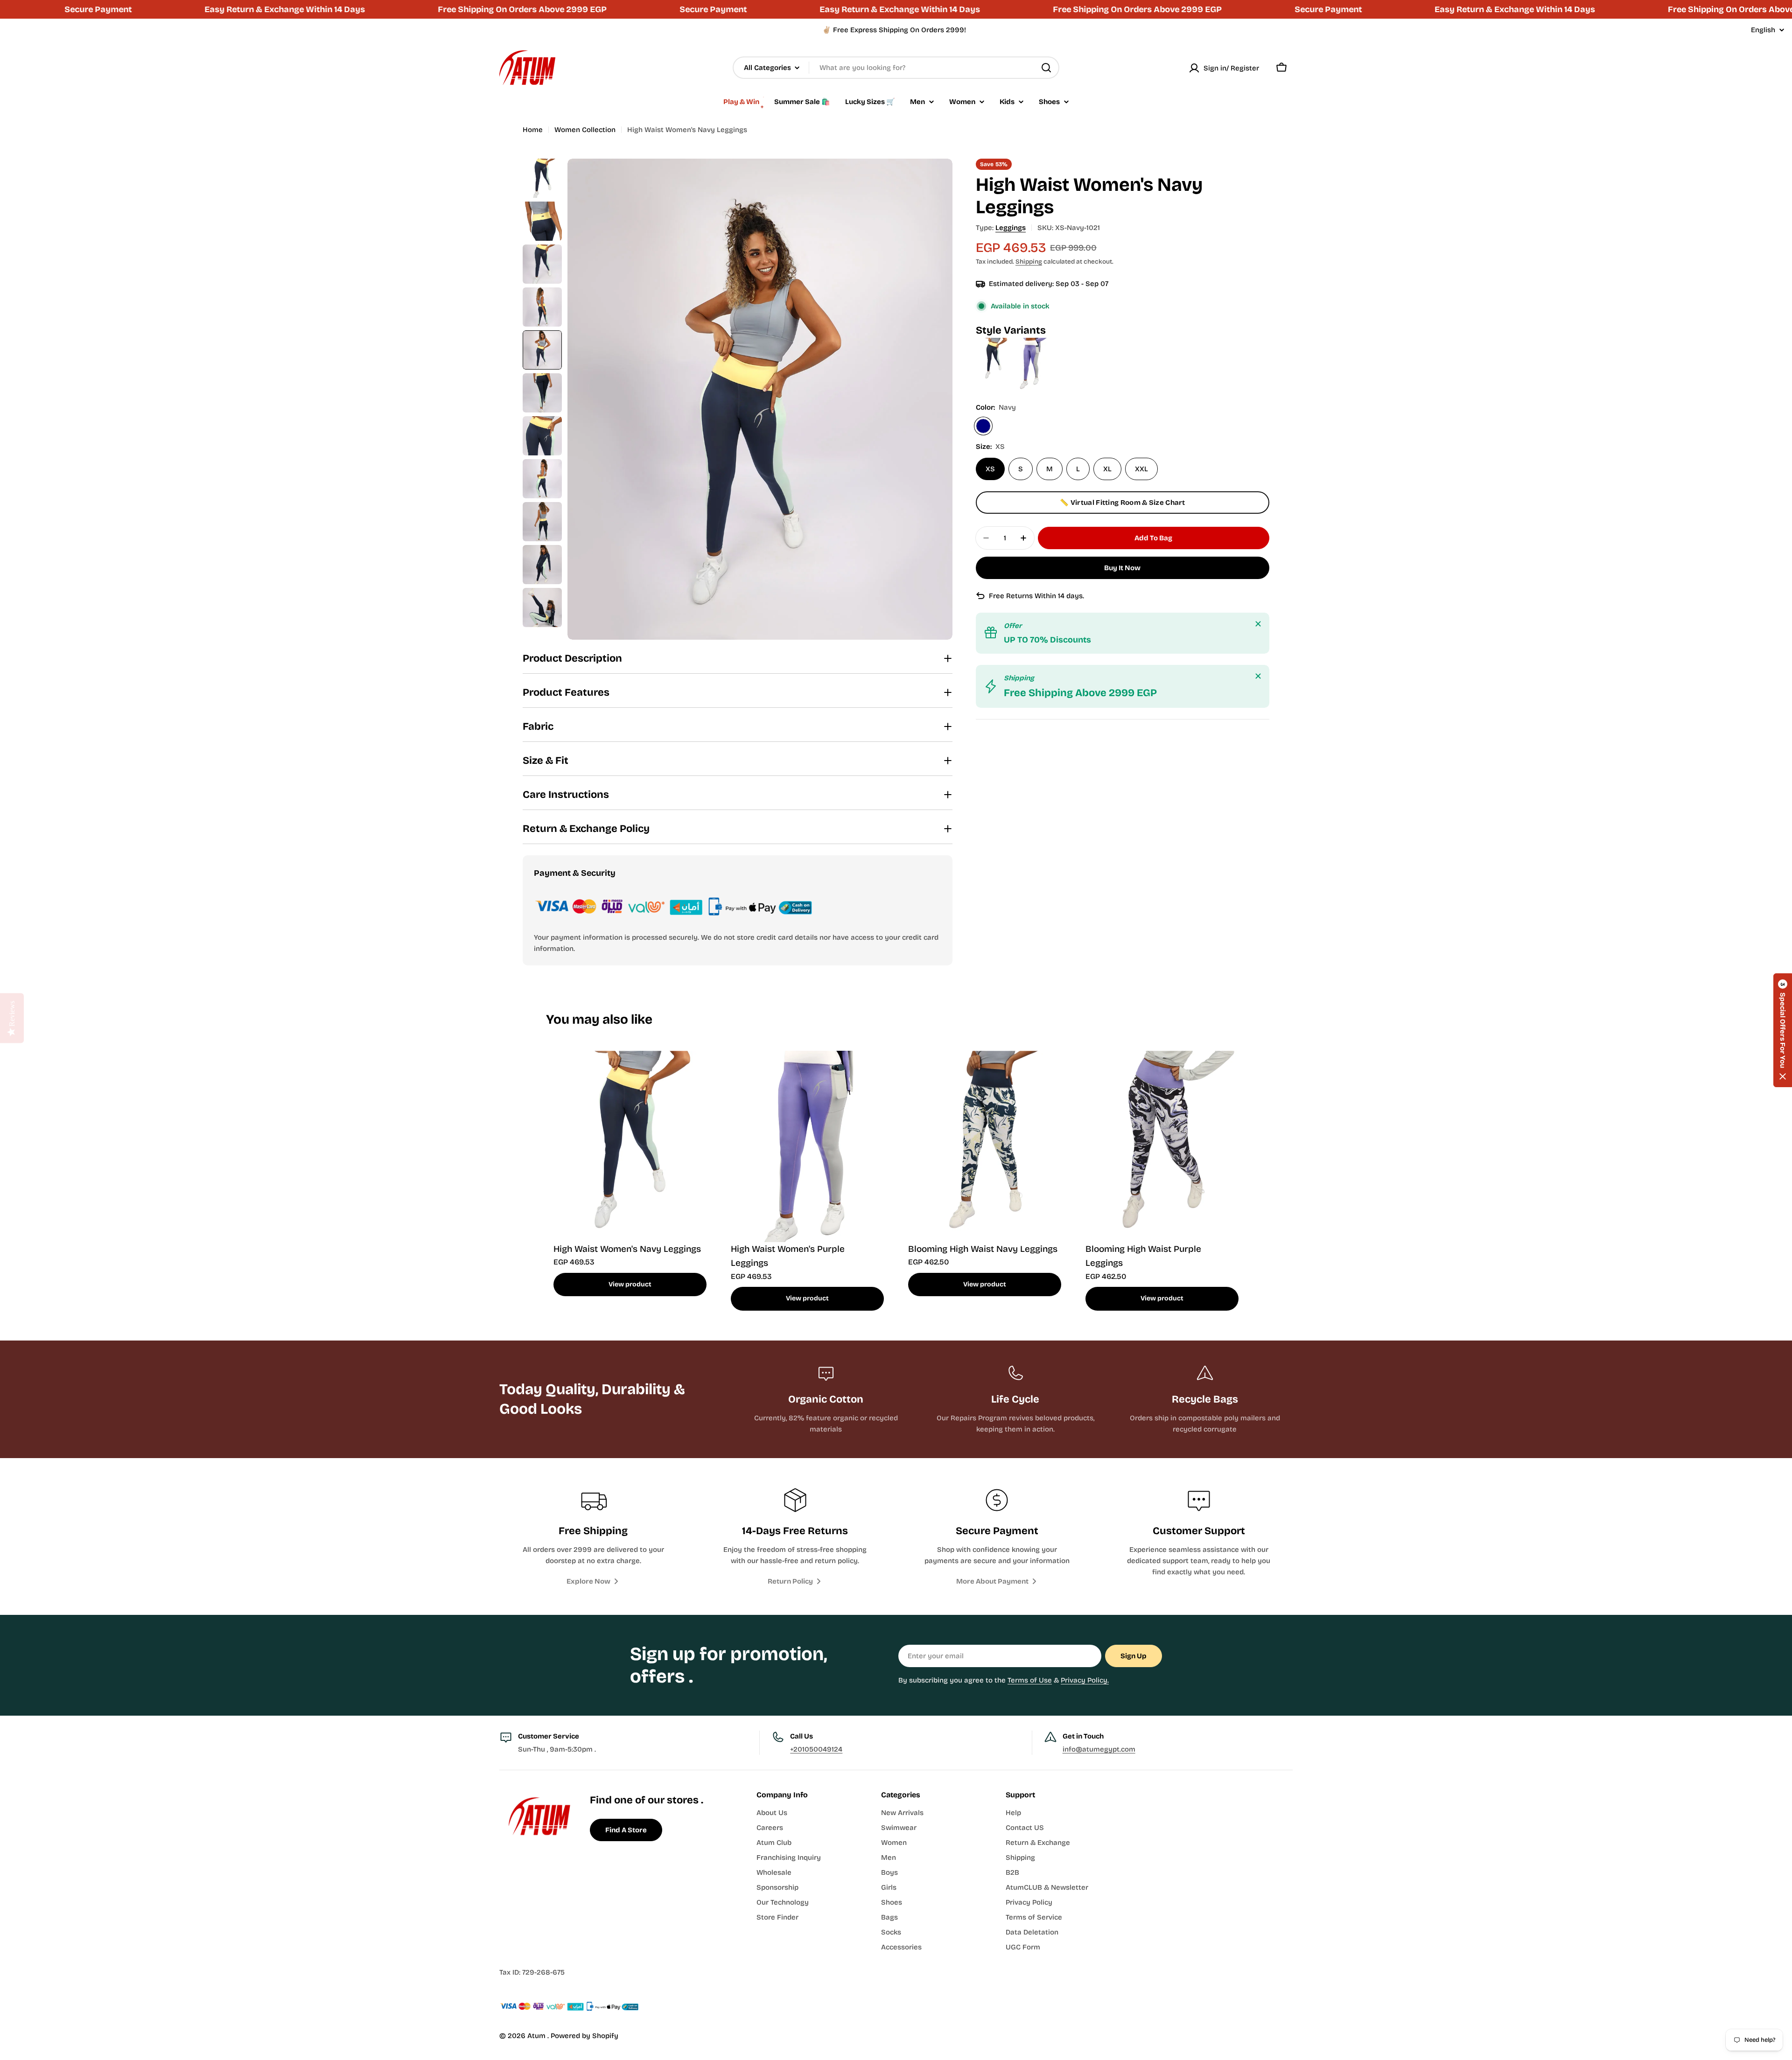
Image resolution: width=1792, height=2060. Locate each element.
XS (990, 469)
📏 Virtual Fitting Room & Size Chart (1123, 503)
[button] (1783, 1030)
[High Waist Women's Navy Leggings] (994, 343)
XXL (1141, 469)
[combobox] (896, 68)
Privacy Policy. (1085, 1680)
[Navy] (983, 426)
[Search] (1046, 68)
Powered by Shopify (584, 2036)
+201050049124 (816, 1749)
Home (533, 130)
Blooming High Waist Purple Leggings (1143, 1256)
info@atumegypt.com (1099, 1749)
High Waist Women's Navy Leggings (627, 1249)
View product (630, 1284)
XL (1107, 469)
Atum (537, 2036)
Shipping (1029, 262)
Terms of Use (1030, 1680)
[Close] (1258, 624)
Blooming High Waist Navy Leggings (983, 1249)
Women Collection (585, 130)
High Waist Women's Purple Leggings (788, 1256)
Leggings (1011, 228)
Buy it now (1122, 568)
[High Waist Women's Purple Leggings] (1030, 343)
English (1763, 30)
